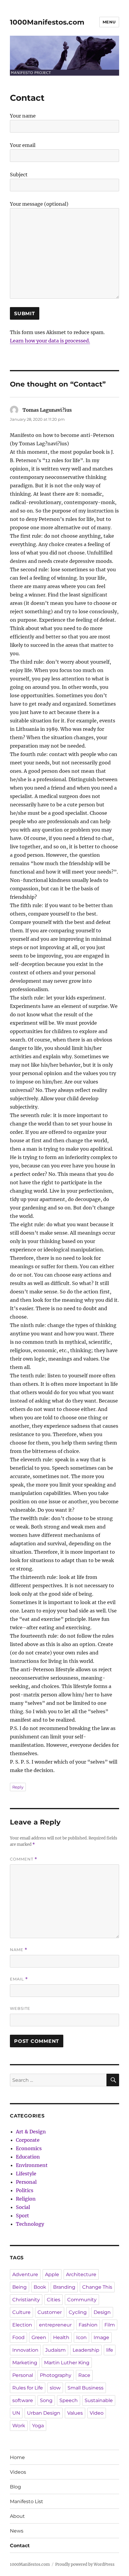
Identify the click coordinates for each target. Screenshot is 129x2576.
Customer (50, 2312)
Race (84, 2375)
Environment (32, 2165)
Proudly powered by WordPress (85, 2564)
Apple (52, 2274)
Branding (64, 2287)
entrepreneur (55, 2325)
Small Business (85, 2388)
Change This (97, 2287)
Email (19, 1979)
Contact (20, 2546)
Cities (54, 2300)
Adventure (25, 2274)
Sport (22, 2216)
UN (16, 2413)
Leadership (86, 2350)
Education (28, 2157)
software (23, 2400)
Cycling (78, 2312)
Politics (25, 2190)
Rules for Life (28, 2388)
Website (20, 2008)
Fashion (88, 2325)
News (17, 2531)
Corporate (28, 2140)
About (17, 2516)
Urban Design (44, 2413)
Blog (15, 2487)
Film (110, 2325)
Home (17, 2457)
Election (22, 2325)
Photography (56, 2375)
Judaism (55, 2350)
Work (19, 2426)
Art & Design (31, 2132)
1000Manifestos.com (47, 22)
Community (82, 2300)
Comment (24, 1859)
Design (102, 2312)
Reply (18, 1787)
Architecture (81, 2274)
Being (19, 2287)
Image (101, 2337)
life (110, 2350)
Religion (26, 2199)
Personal (26, 2182)
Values (75, 2413)
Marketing (25, 2363)
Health (61, 2337)
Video (97, 2413)
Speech (69, 2400)
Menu (109, 22)
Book (40, 2287)
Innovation (25, 2350)
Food (18, 2337)
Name (19, 1950)
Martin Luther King (67, 2363)
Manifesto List (27, 2501)
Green (39, 2337)
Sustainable (99, 2400)
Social (23, 2207)
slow (55, 2388)
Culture (21, 2312)
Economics (29, 2148)
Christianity (26, 2300)
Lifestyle (26, 2174)
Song (46, 2400)
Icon (81, 2337)
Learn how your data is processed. (50, 341)
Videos (18, 2472)
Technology (30, 2224)
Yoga (38, 2426)
